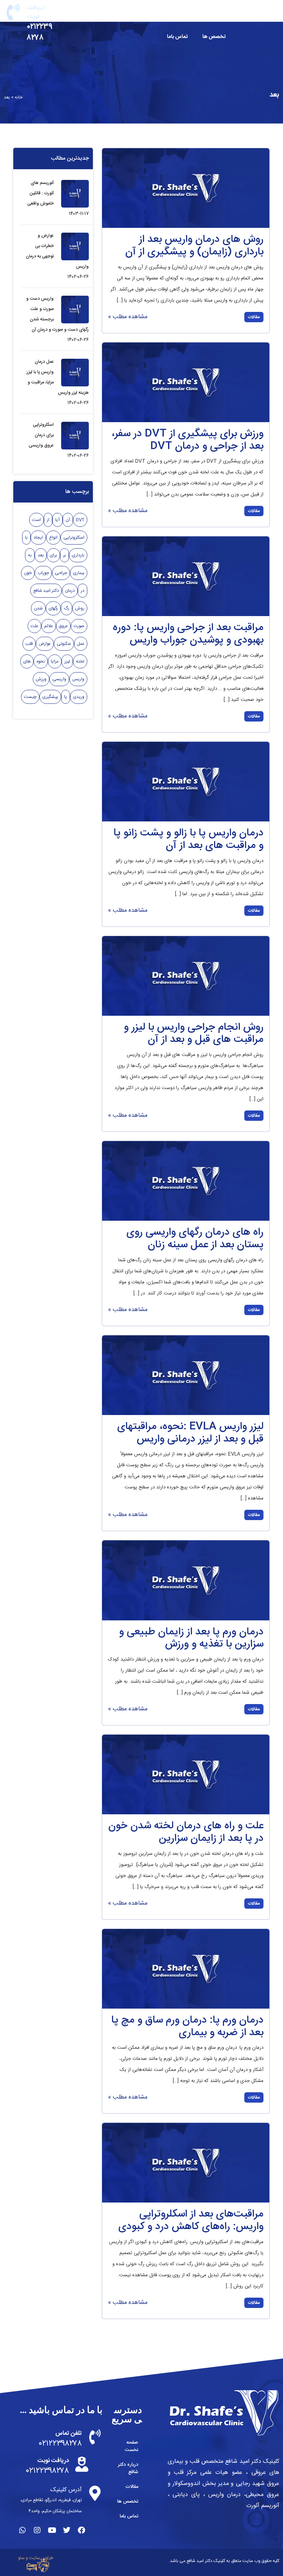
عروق (63, 626)
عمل (81, 644)
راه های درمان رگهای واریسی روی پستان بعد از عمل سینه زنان (195, 1239)
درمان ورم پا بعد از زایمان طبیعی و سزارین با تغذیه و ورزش (191, 1638)
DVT (80, 520)
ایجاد (38, 538)
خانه (19, 97)
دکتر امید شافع (46, 591)
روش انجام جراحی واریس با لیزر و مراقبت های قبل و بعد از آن (194, 1034)
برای (53, 555)
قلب (29, 644)
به (30, 555)
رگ (67, 608)
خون (28, 573)
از (48, 520)
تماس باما (177, 37)
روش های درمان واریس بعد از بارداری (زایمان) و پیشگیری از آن (194, 246)
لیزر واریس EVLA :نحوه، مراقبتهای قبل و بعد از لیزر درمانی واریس (190, 1433)
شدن (38, 608)
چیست (30, 697)
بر (64, 555)
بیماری (79, 573)
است (36, 520)
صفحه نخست (211, 15)
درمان (70, 591)
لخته (80, 661)
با (26, 538)
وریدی (79, 697)
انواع (53, 538)
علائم (49, 626)
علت (34, 626)
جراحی (61, 573)
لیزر (67, 661)
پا (66, 697)
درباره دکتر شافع (165, 15)
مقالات (120, 15)
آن (68, 520)
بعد (41, 555)
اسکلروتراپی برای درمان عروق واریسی (41, 435)
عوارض (45, 644)
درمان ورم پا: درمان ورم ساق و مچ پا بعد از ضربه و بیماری (187, 2027)
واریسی (59, 679)
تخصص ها (214, 37)
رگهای (53, 608)
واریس (78, 679)
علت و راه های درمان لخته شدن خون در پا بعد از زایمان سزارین (186, 1832)
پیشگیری (50, 697)
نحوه (41, 661)
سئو (21, 2558)
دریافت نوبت (36, 12)
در (83, 591)
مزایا (55, 661)
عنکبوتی (64, 644)
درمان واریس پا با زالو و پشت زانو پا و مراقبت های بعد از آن (188, 839)
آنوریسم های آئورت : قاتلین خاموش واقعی (41, 193)
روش (80, 608)
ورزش (41, 679)
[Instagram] (37, 2530)
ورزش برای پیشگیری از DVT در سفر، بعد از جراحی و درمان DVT (188, 440)
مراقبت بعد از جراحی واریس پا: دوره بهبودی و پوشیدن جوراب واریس (188, 634)
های (27, 661)
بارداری (78, 555)
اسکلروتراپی (74, 538)
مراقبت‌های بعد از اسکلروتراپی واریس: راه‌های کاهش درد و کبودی (191, 2221)
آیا (57, 520)
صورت (79, 626)
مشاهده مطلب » (128, 317)
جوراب (43, 573)
